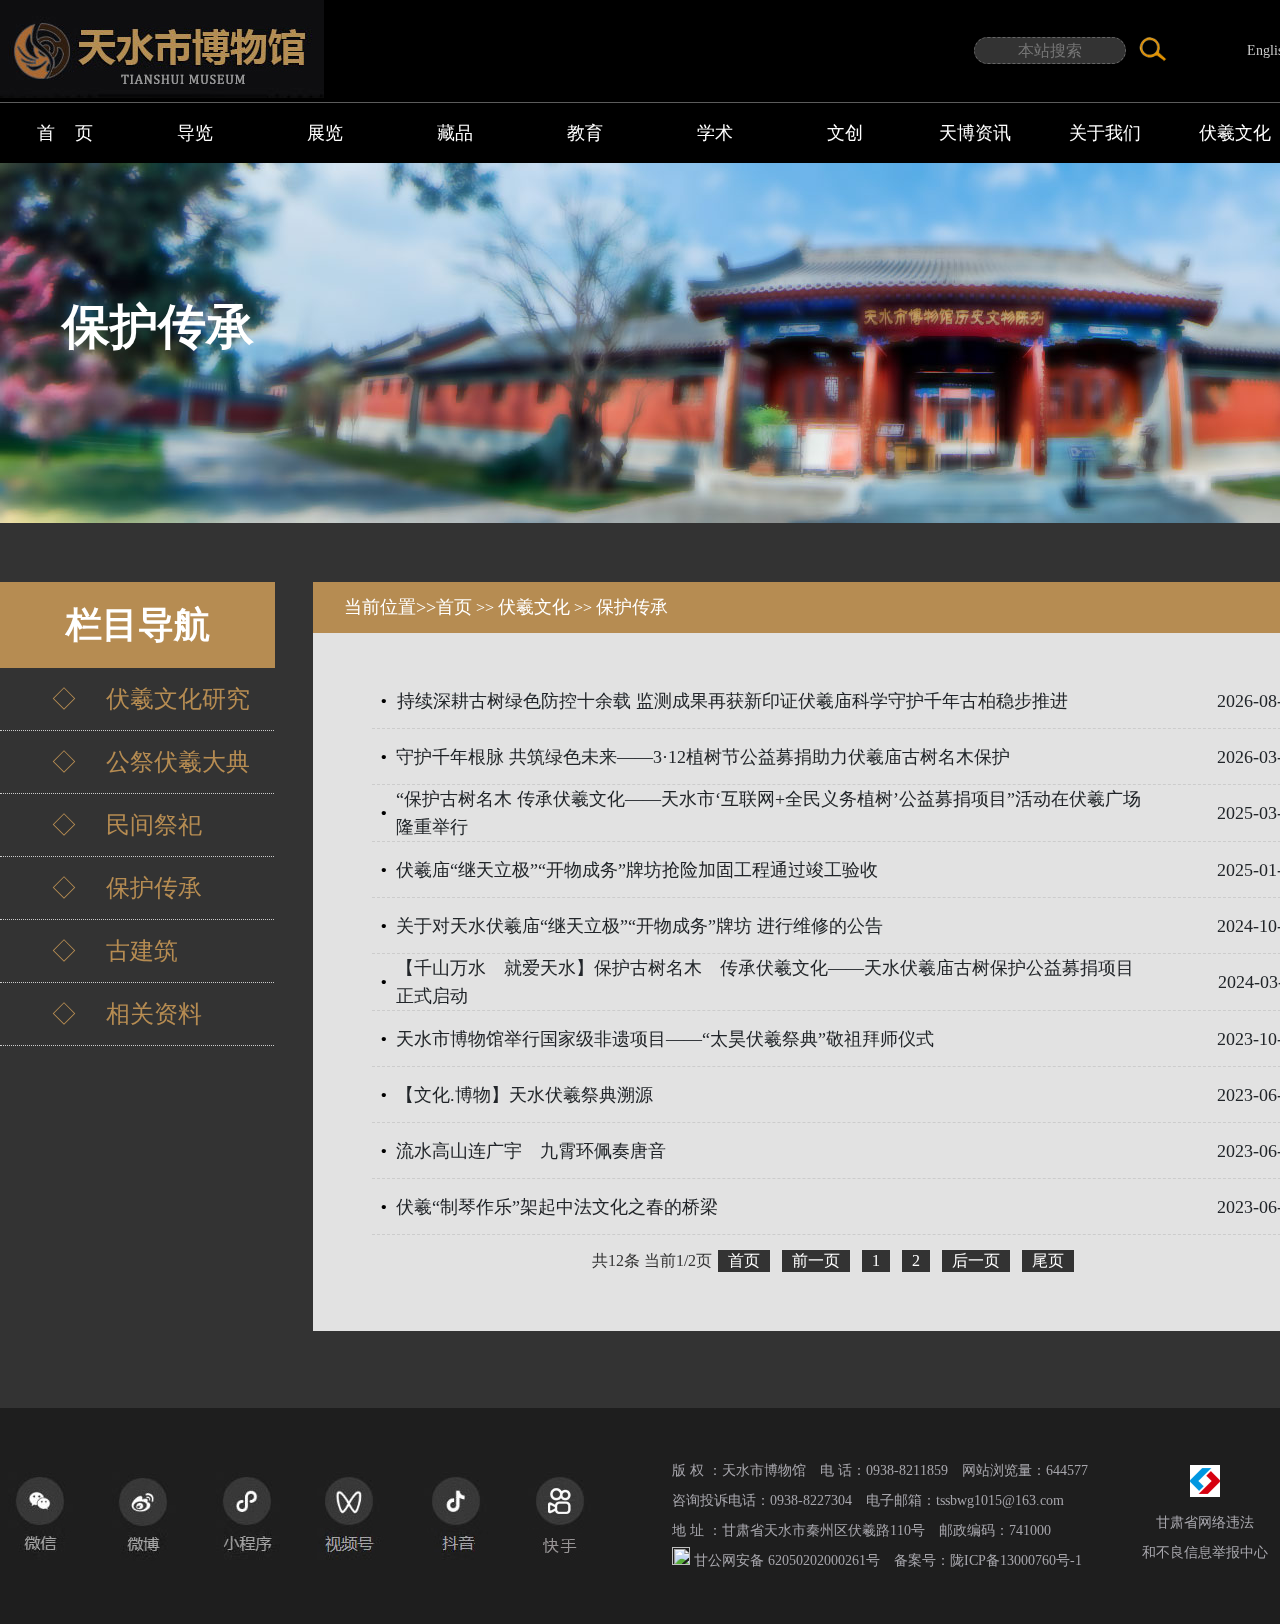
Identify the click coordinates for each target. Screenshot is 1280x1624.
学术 (715, 133)
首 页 (65, 133)
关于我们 (1105, 133)
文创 (845, 133)
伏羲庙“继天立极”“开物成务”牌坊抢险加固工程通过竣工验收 (637, 870)
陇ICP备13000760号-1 (1016, 1560)
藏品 (455, 133)
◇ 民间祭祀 (103, 825)
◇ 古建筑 (91, 951)
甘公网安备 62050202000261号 (787, 1560)
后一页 (976, 1260)
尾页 (1048, 1260)
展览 (325, 133)
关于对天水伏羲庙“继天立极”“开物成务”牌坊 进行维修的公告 (639, 926)
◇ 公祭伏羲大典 (127, 762)
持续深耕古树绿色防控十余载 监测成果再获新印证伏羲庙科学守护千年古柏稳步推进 (732, 701)
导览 (195, 133)
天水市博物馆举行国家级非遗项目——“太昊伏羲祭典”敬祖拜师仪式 (665, 1039)
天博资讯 (975, 133)
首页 (454, 607)
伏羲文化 (534, 607)
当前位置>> (390, 607)
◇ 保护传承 (103, 888)
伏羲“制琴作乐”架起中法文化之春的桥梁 (557, 1207)
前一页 (816, 1260)
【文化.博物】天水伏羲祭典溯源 (524, 1095)
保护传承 (632, 607)
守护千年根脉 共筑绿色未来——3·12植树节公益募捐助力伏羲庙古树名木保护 (703, 757)
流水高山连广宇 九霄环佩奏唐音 (531, 1151)
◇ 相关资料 (103, 1014)
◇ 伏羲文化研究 (127, 699)
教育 (585, 133)
